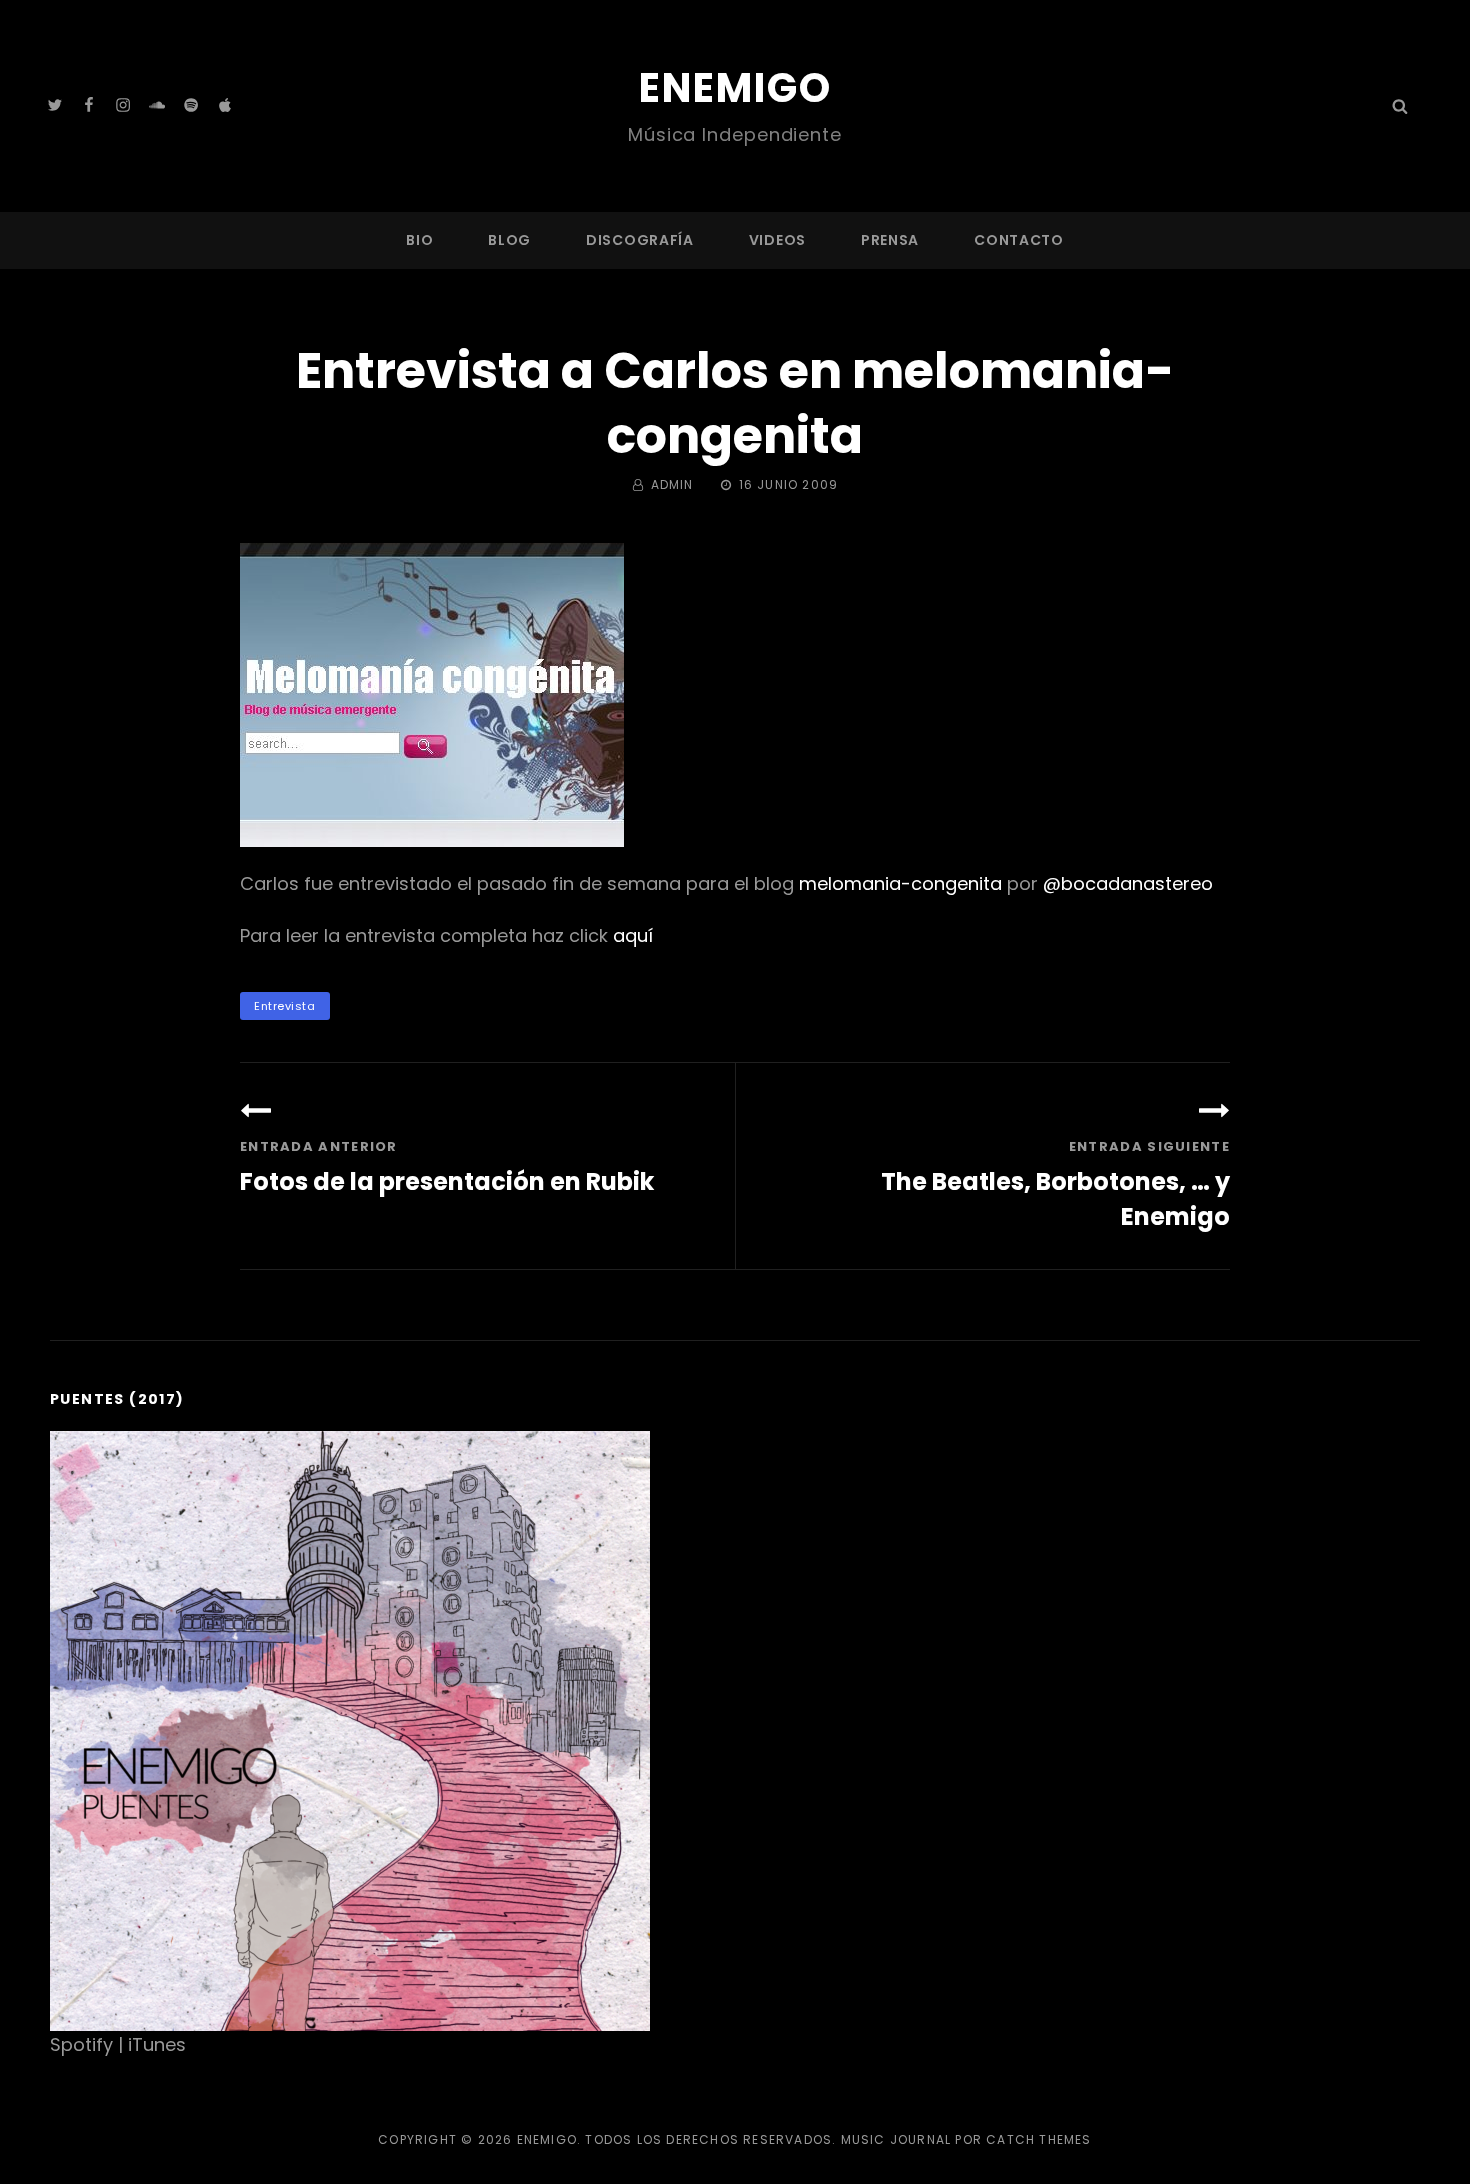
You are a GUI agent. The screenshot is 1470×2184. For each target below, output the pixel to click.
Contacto (1019, 240)
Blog (509, 240)
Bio (419, 240)
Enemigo (735, 88)
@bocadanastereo (1128, 883)
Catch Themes (1038, 2139)
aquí (633, 935)
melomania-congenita (900, 883)
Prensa (890, 240)
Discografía (640, 240)
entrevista (285, 1006)
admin (672, 484)
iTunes (157, 2044)
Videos (777, 240)
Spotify (81, 2044)
